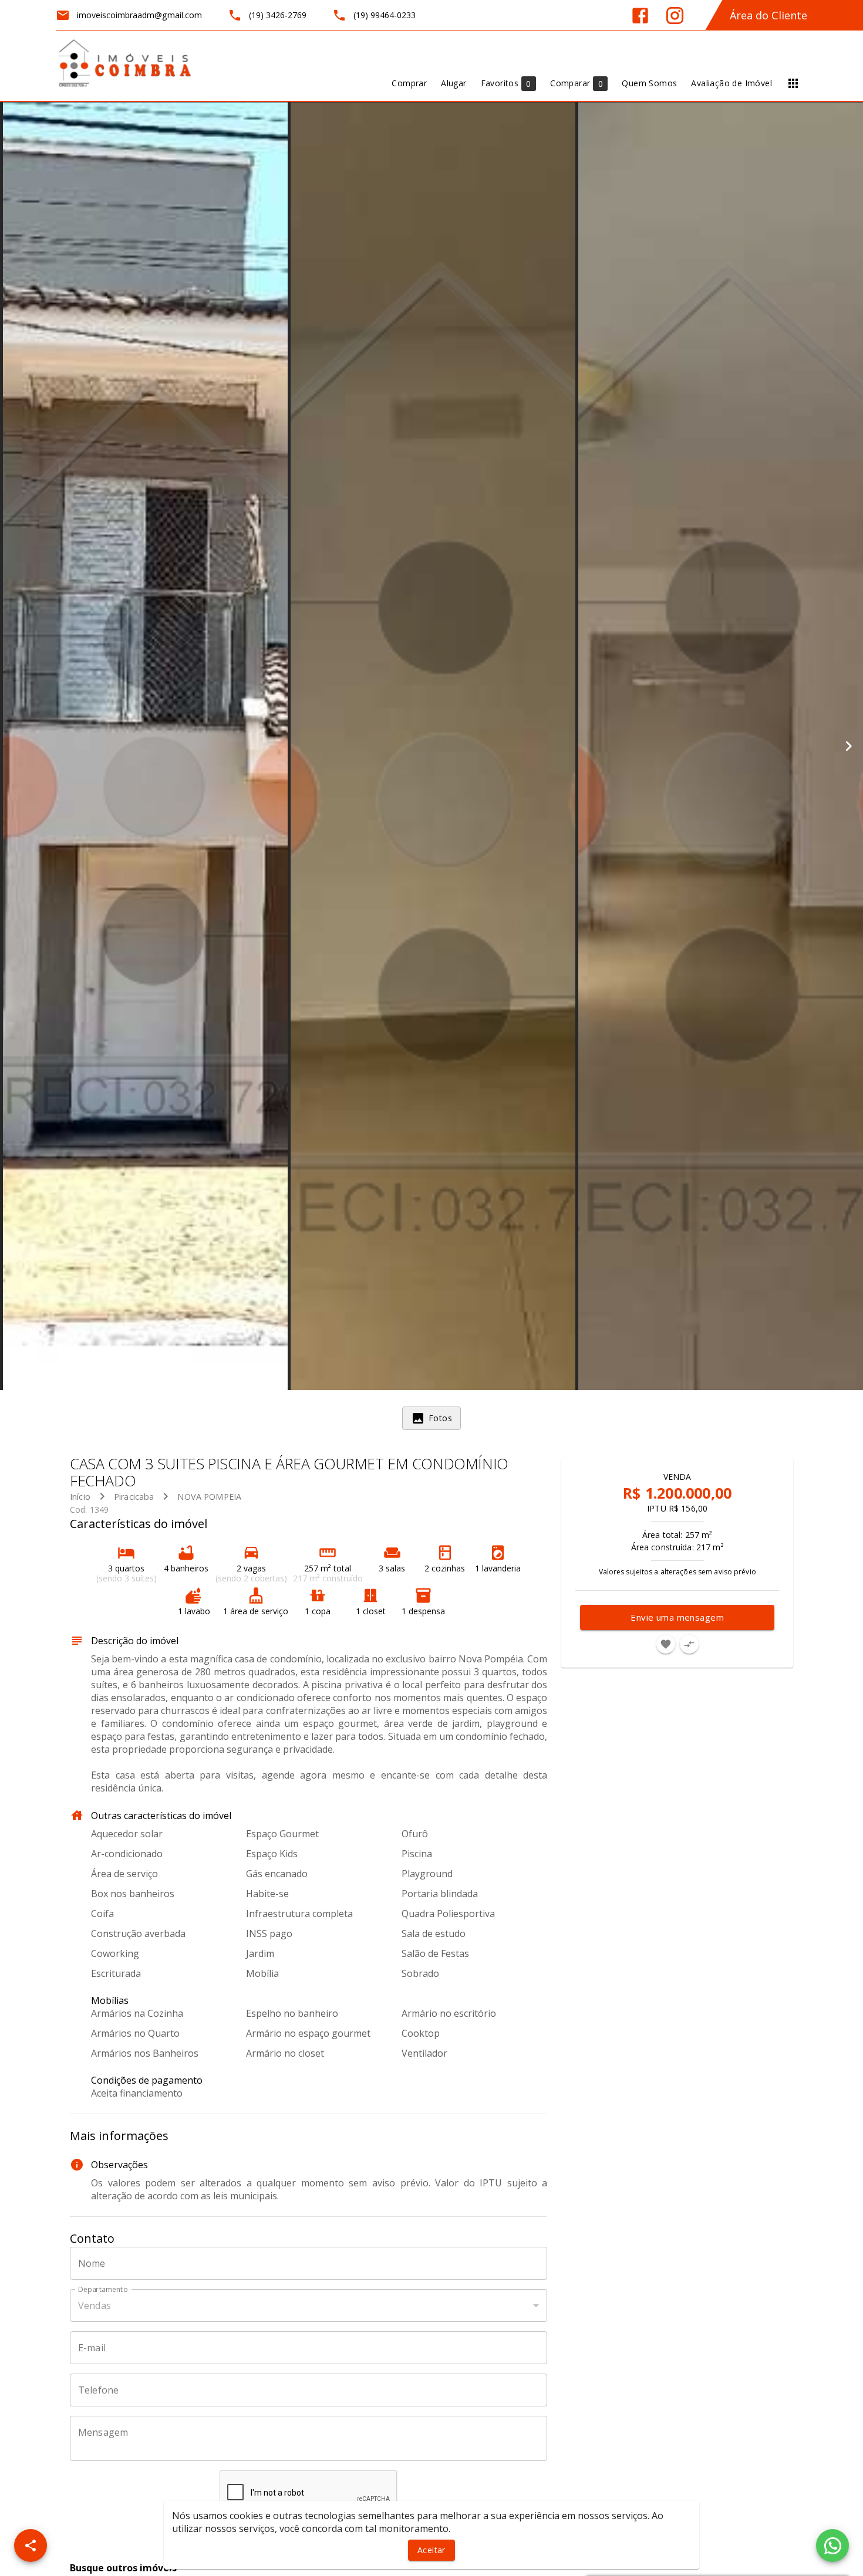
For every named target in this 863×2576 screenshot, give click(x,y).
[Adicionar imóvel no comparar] (689, 1644)
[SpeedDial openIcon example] (31, 2545)
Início (80, 1497)
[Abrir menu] (793, 83)
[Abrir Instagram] (675, 16)
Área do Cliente (768, 15)
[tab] (431, 1418)
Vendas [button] (95, 2305)
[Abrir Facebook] (640, 16)
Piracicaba (134, 1497)
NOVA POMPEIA (209, 1497)
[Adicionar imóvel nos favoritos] (666, 1644)
